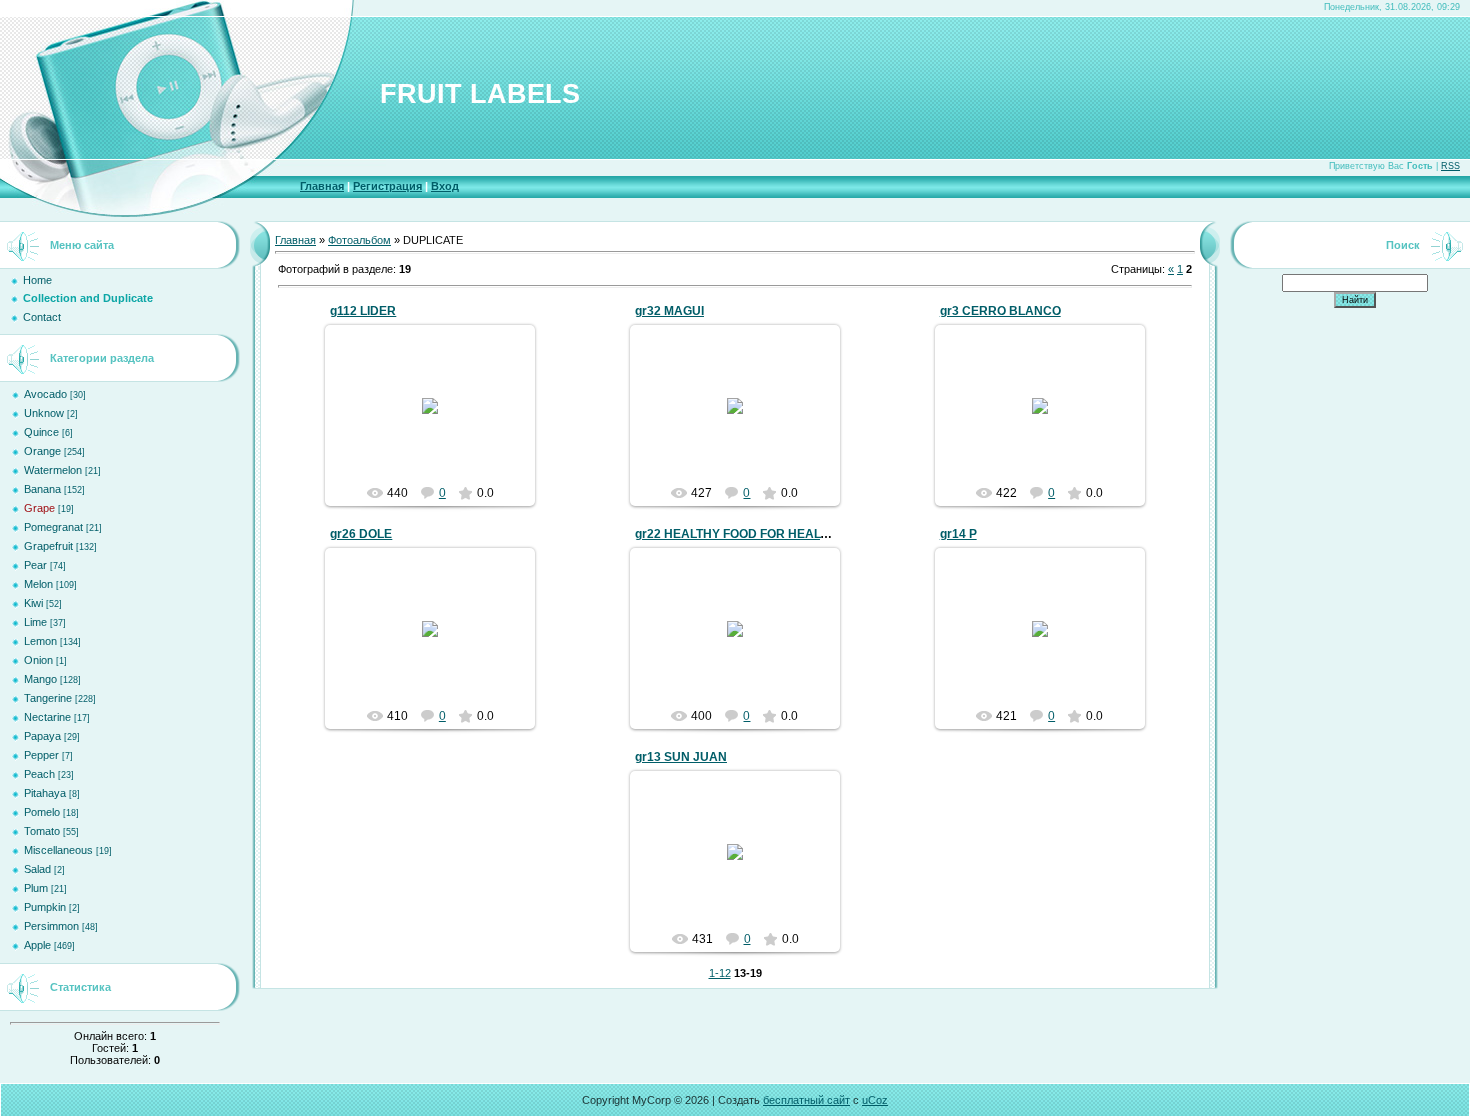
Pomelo (42, 812)
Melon (38, 584)
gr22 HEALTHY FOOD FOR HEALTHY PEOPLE (765, 534)
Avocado (45, 394)
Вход (445, 186)
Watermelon (53, 470)
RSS (1450, 166)
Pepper (41, 755)
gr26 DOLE (361, 534)
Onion (38, 660)
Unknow (44, 413)
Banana (42, 489)
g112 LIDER (363, 311)
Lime (35, 622)
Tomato (42, 831)
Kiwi (33, 603)
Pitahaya (45, 793)
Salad (37, 869)
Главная (322, 186)
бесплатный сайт (806, 1100)
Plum (36, 888)
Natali (439, 422)
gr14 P (958, 534)
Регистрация (387, 186)
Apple (37, 945)
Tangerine (48, 698)
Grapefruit (48, 546)
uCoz (875, 1100)
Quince (41, 432)
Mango (40, 679)
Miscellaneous (58, 850)
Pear (35, 565)
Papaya (42, 736)
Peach (39, 774)
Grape (39, 508)
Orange (42, 451)
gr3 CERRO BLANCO (1000, 311)
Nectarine (47, 717)
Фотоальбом (359, 240)
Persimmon (51, 926)
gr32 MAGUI (669, 311)
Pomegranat (53, 527)
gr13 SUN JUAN (681, 757)
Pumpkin (45, 907)
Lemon (40, 641)
